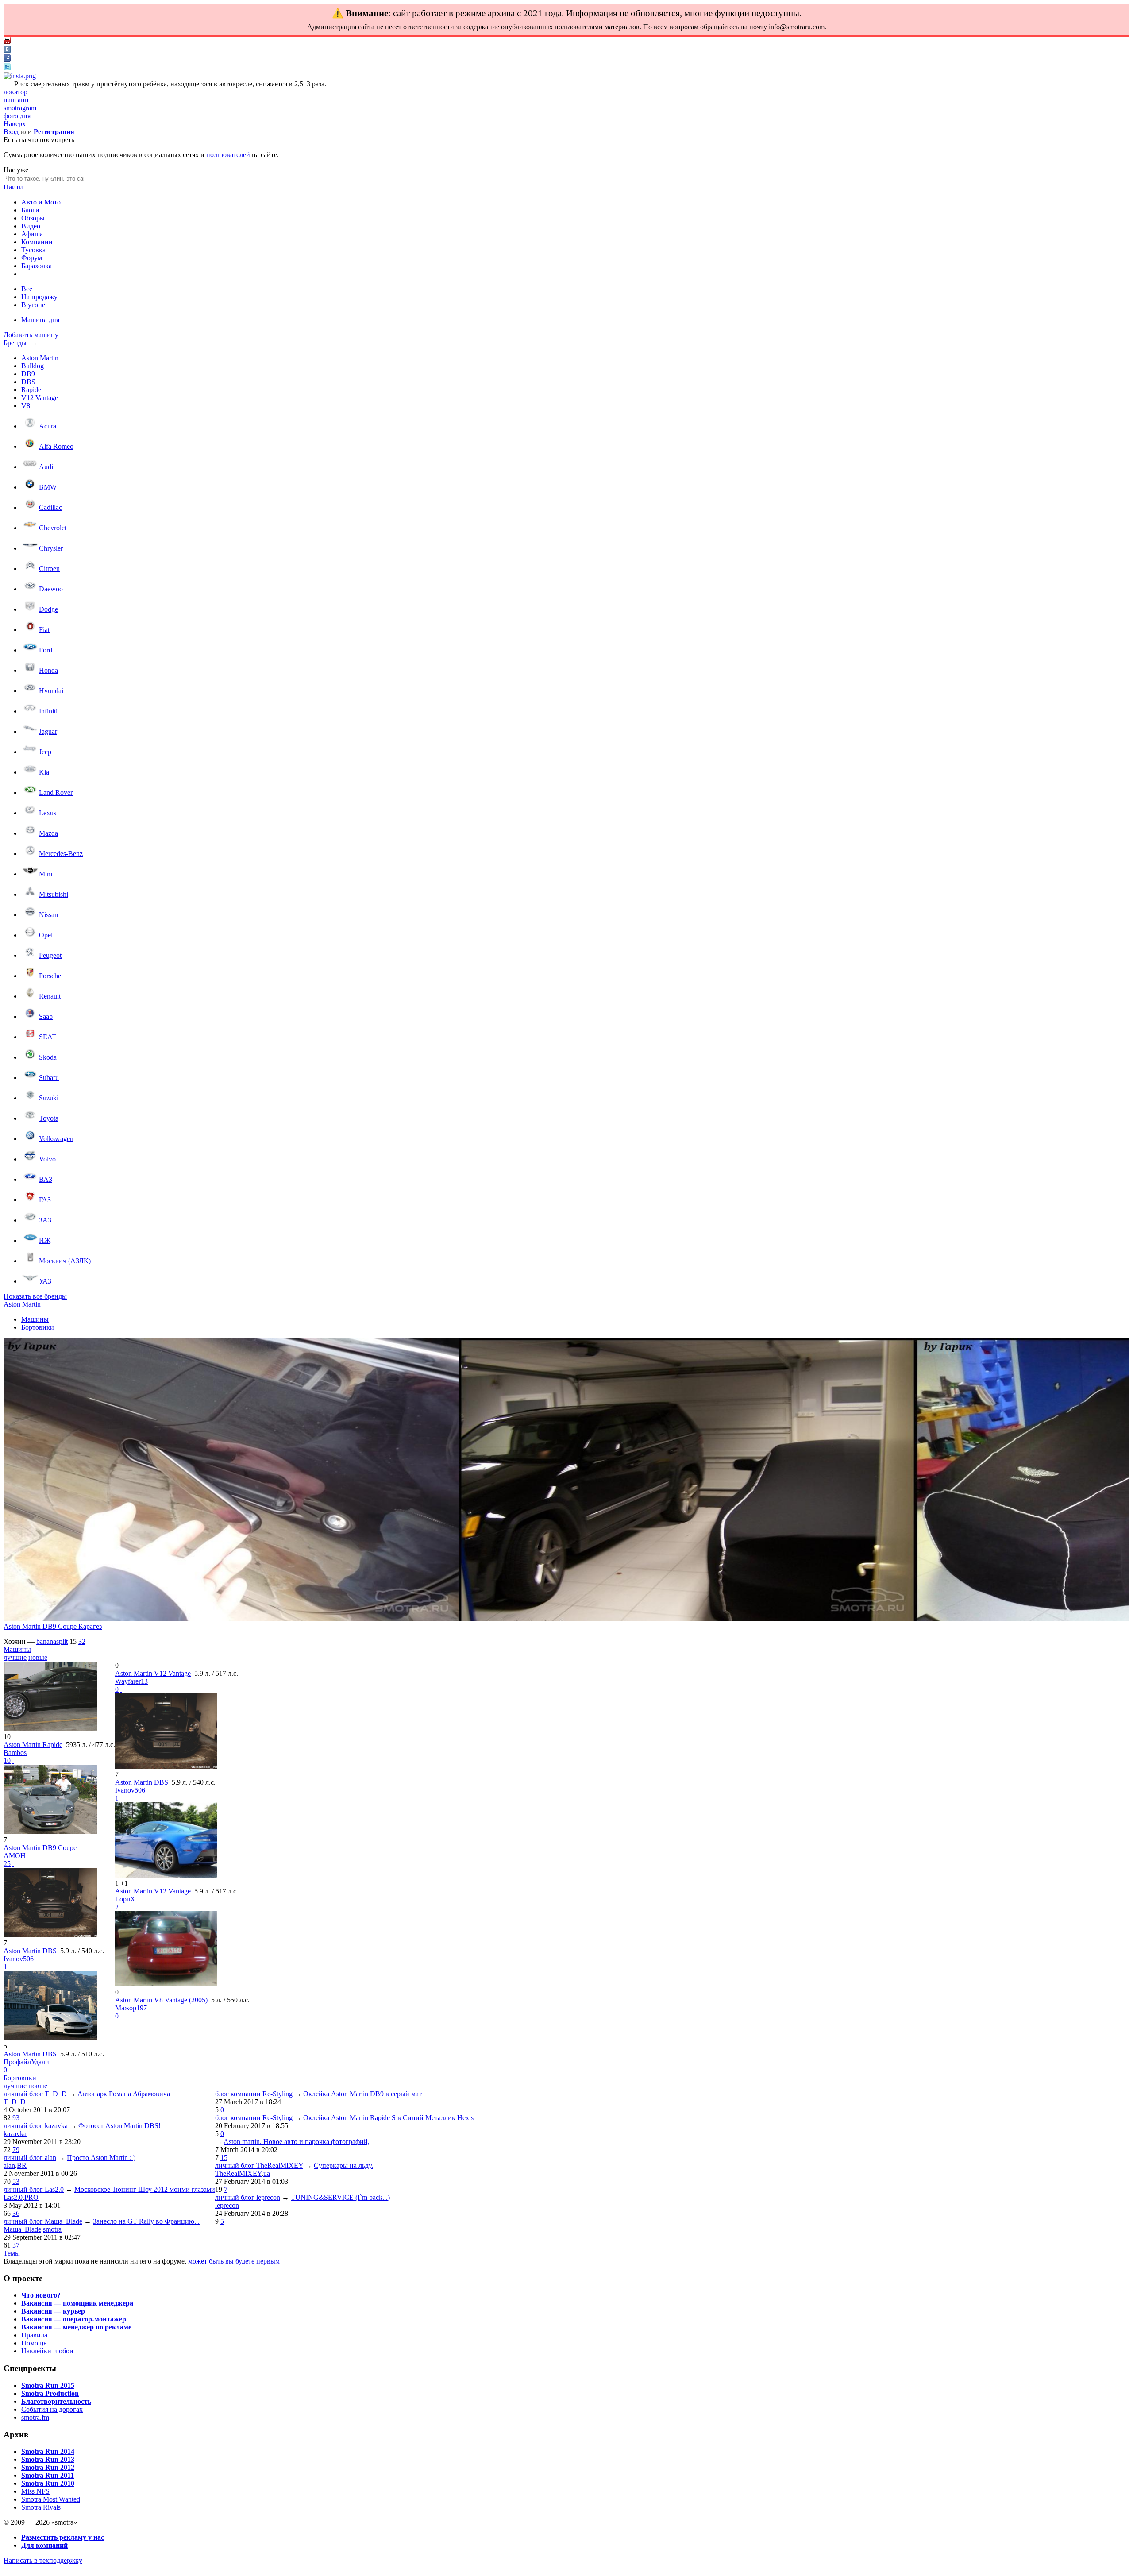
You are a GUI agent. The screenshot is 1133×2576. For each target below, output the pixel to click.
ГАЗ (45, 1200)
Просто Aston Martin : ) (101, 2158)
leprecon (227, 2205)
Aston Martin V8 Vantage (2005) (161, 2000)
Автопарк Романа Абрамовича (124, 2094)
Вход (11, 132)
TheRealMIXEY (238, 2173)
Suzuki (49, 1098)
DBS (28, 382)
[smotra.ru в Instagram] (20, 76)
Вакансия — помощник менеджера (77, 2303)
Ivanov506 (19, 1959)
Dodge (48, 609)
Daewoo (51, 589)
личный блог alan (30, 2158)
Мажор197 (131, 2008)
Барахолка (37, 266)
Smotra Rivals (41, 2507)
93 (16, 2118)
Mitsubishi (54, 894)
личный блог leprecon (248, 2197)
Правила (34, 2335)
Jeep (45, 752)
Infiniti (48, 711)
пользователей (228, 155)
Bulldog (33, 366)
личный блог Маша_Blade (43, 2221)
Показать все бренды (35, 1296)
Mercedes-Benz (61, 854)
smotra (52, 2229)
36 (16, 2213)
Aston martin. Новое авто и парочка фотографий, (297, 2142)
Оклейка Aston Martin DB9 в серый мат (362, 2094)
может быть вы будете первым (234, 2261)
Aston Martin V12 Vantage (153, 1673)
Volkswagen (56, 1139)
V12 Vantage (40, 398)
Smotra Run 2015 (48, 2385)
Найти (13, 187)
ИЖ (45, 1240)
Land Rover (56, 792)
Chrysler (51, 548)
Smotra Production (50, 2393)
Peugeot (50, 955)
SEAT (48, 1037)
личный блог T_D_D (35, 2094)
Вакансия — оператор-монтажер (74, 2319)
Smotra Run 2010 (48, 2483)
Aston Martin (40, 358)
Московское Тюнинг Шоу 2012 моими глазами (145, 2189)
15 (224, 2158)
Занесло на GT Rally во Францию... (146, 2221)
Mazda (48, 833)
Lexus (48, 813)
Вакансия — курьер (53, 2311)
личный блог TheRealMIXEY (259, 2165)
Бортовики (38, 1327)
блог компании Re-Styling (254, 2094)
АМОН (15, 1856)
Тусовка (33, 250)
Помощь (34, 2343)
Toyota (49, 1118)
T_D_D (15, 2102)
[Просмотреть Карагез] (687, 1481)
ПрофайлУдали (26, 2062)
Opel (46, 935)
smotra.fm (35, 2417)
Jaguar (48, 731)
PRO (31, 2197)
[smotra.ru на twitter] (7, 68)
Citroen (49, 569)
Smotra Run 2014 (48, 2451)
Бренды (15, 343)
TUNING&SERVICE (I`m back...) (340, 2197)
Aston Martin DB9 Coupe (40, 1848)
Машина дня (40, 320)
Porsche (50, 976)
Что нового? (41, 2295)
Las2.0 (13, 2197)
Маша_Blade (22, 2229)
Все (27, 289)
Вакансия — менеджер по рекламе (76, 2327)
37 (16, 2245)
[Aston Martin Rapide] (50, 1729)
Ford (46, 650)
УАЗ (45, 1281)
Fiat (44, 630)
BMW (48, 487)
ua (267, 2173)
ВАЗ (46, 1179)
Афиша (32, 234)
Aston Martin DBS (30, 1951)
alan (9, 2165)
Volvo (47, 1159)
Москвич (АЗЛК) (65, 1261)
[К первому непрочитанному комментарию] (13, 1760)
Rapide (31, 390)
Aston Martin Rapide (33, 1745)
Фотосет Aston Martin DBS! (119, 2126)
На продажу (39, 297)
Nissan (48, 915)
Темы (12, 2253)
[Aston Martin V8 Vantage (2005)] (166, 1984)
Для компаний (44, 2545)
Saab (46, 1016)
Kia (44, 772)
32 (82, 1641)
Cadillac (50, 507)
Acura (48, 426)
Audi (46, 467)
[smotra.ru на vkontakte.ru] (7, 50)
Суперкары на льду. (343, 2165)
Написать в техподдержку (43, 2560)
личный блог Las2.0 (34, 2189)
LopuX (125, 1899)
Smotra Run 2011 (48, 2475)
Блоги (30, 210)
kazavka (15, 2134)
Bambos (15, 1753)
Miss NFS (35, 2491)
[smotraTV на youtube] (7, 41)
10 (7, 1760)
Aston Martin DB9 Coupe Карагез (53, 1626)
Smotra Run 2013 (48, 2459)
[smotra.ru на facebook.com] (7, 59)
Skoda (48, 1057)
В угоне (33, 305)
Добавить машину (31, 335)
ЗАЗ (45, 1220)
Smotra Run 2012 (48, 2467)
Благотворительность (56, 2401)
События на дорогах (52, 2409)
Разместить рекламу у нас (63, 2537)
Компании (37, 242)
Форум (32, 258)
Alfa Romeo (56, 446)
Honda (48, 670)
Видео (31, 226)
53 (16, 2181)
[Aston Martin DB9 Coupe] (50, 1832)
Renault (50, 996)
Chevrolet (53, 528)
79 (16, 2150)
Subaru (49, 1078)
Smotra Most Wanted (51, 2499)
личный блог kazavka (36, 2126)
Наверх (15, 124)
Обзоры (33, 218)
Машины (35, 1319)
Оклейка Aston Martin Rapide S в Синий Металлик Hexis (388, 2118)
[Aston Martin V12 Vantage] (166, 1875)
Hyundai (51, 691)
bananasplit (52, 1641)
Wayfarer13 (131, 1681)
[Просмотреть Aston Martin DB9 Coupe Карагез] (231, 1481)
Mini (46, 874)
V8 (26, 406)
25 (7, 1864)
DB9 (28, 374)
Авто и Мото (41, 202)
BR (22, 2165)
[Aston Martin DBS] (50, 1935)
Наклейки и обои (47, 2351)
